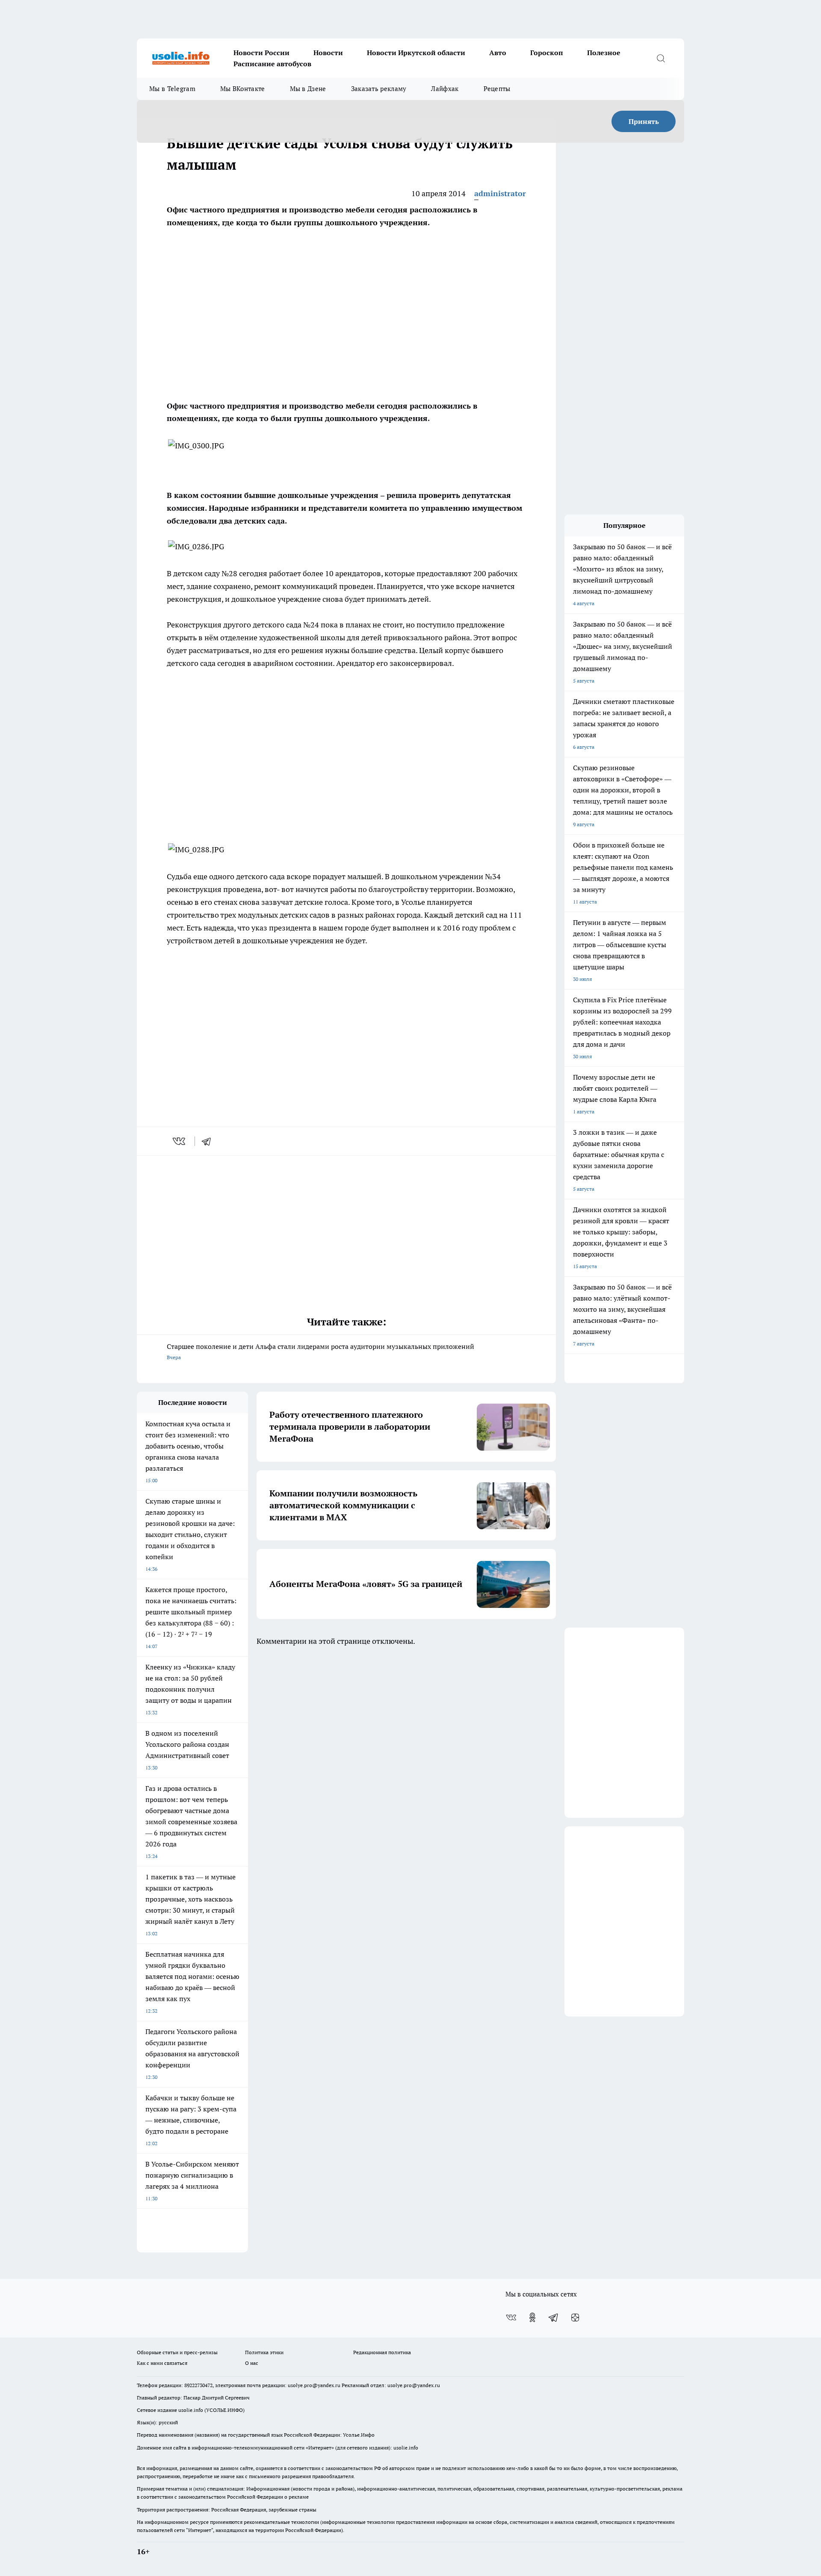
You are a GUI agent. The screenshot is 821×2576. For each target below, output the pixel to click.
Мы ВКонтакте (243, 89)
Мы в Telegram (172, 89)
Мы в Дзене (308, 89)
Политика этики (264, 2352)
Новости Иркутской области (416, 53)
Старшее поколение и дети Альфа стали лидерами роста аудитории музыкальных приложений (320, 1351)
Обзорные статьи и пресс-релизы (177, 2352)
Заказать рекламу (379, 89)
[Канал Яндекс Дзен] (575, 2317)
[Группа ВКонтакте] (511, 2317)
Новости (328, 53)
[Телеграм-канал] (554, 2317)
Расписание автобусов (272, 64)
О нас (252, 2363)
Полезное (604, 53)
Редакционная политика (382, 2352)
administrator (500, 193)
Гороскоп (547, 53)
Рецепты (497, 89)
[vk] (180, 1141)
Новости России (261, 53)
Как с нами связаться (162, 2363)
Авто (498, 53)
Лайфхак (445, 89)
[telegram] (209, 1141)
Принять (644, 121)
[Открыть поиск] (661, 58)
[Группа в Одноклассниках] (532, 2317)
